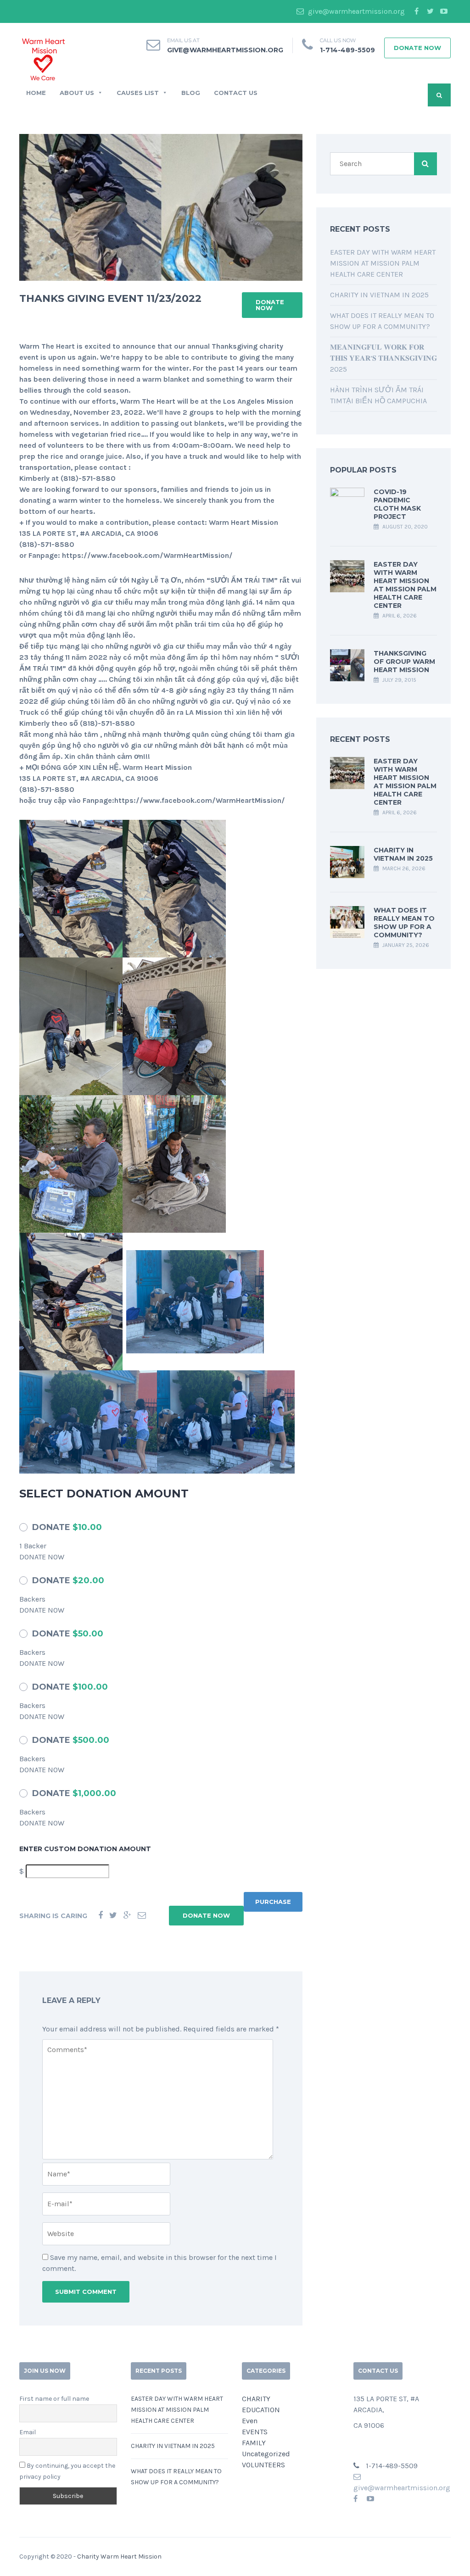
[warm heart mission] (43, 58)
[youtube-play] (444, 11)
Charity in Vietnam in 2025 (379, 295)
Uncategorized (266, 2454)
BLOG (191, 93)
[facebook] (416, 11)
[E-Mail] (142, 1916)
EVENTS (255, 2432)
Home (36, 93)
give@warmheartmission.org (355, 11)
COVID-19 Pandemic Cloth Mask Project (397, 504)
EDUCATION (261, 2410)
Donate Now (417, 48)
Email (28, 2432)
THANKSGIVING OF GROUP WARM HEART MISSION (404, 662)
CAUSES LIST (138, 93)
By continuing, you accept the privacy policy (67, 2471)
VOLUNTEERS (263, 2465)
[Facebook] (101, 1916)
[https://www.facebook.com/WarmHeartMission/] (355, 2499)
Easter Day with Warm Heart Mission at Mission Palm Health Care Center (383, 263)
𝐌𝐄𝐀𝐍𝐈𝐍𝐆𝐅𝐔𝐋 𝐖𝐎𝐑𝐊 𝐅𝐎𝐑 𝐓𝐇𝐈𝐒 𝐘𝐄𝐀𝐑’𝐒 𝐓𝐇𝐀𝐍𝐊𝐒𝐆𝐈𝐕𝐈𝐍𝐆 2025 (383, 358)
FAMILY (254, 2443)
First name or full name (54, 2399)
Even (250, 2421)
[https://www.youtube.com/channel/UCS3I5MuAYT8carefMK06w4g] (370, 2499)
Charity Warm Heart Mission (119, 2557)
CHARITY (256, 2399)
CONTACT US (236, 93)
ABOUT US (77, 93)
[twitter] (430, 11)
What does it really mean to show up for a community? (404, 923)
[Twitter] (113, 1916)
